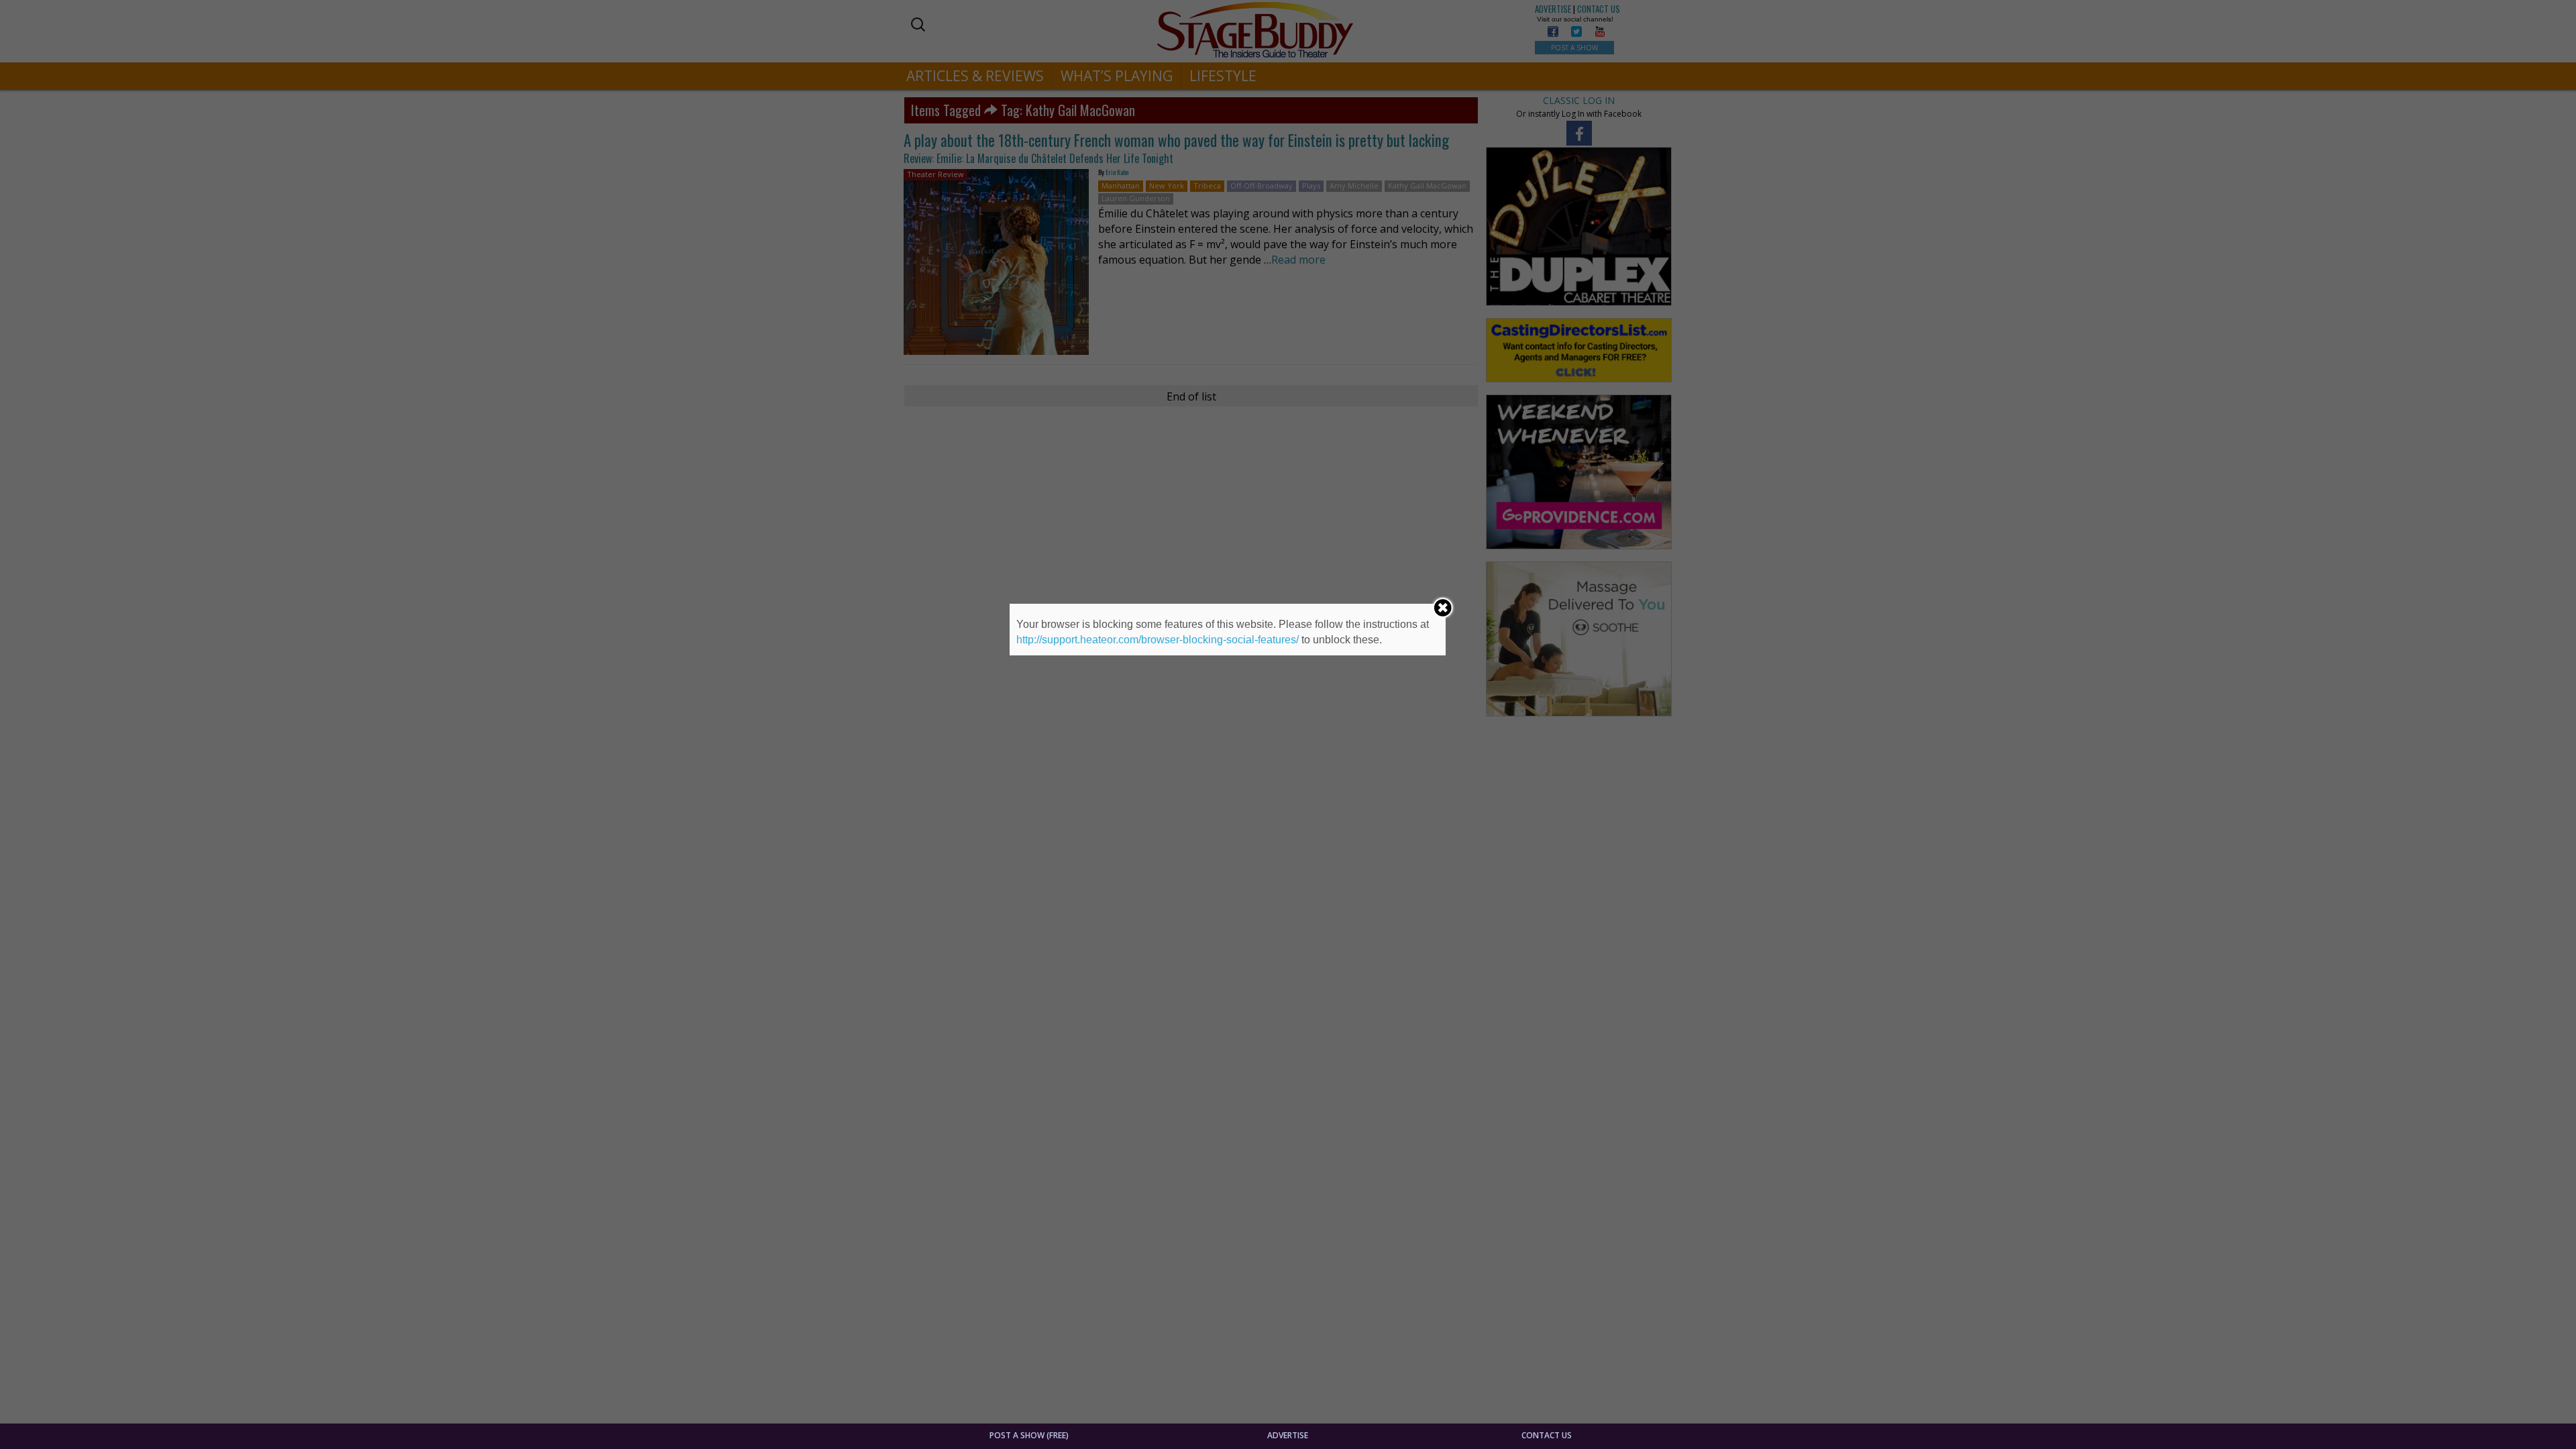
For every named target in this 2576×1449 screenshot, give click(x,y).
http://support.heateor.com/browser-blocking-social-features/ (1158, 640)
